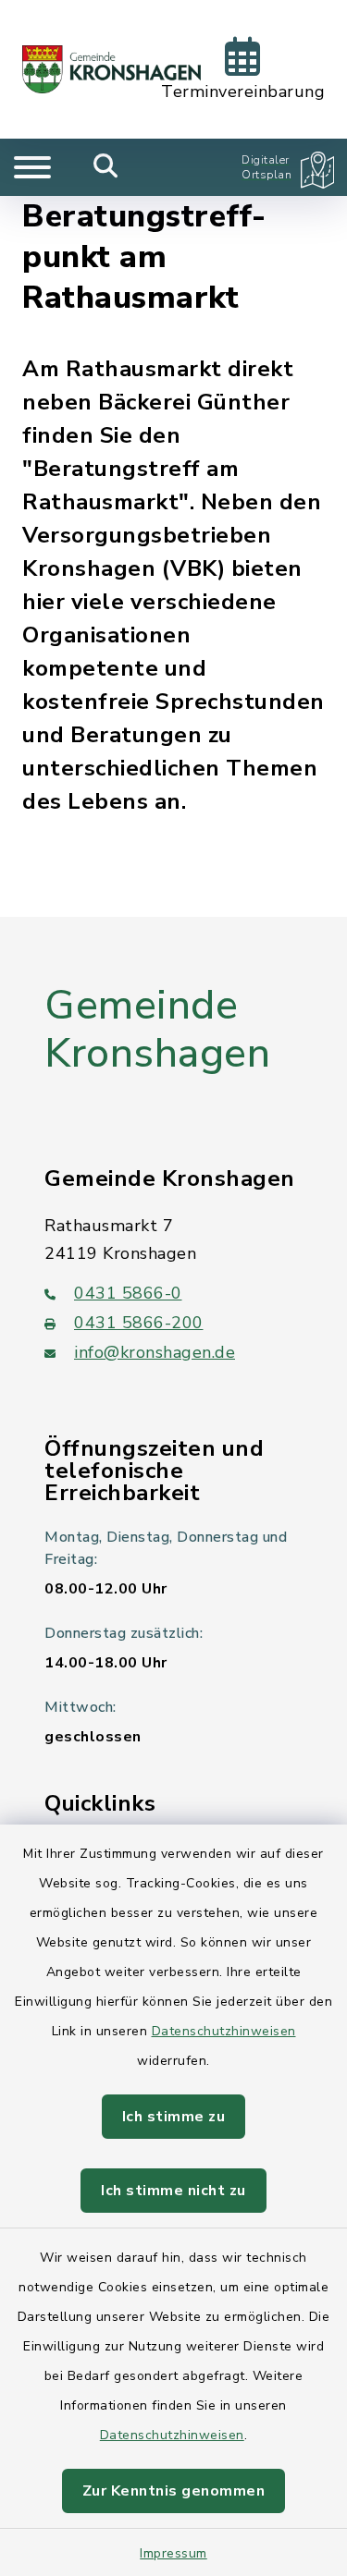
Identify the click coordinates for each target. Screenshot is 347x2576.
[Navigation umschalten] (32, 167)
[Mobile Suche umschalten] (106, 167)
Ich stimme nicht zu (173, 2191)
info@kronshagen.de (155, 1352)
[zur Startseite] (112, 69)
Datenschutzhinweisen (224, 2031)
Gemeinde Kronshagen (157, 1030)
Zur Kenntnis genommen (174, 2491)
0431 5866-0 (128, 1293)
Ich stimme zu (174, 2117)
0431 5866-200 (139, 1323)
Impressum (173, 2553)
